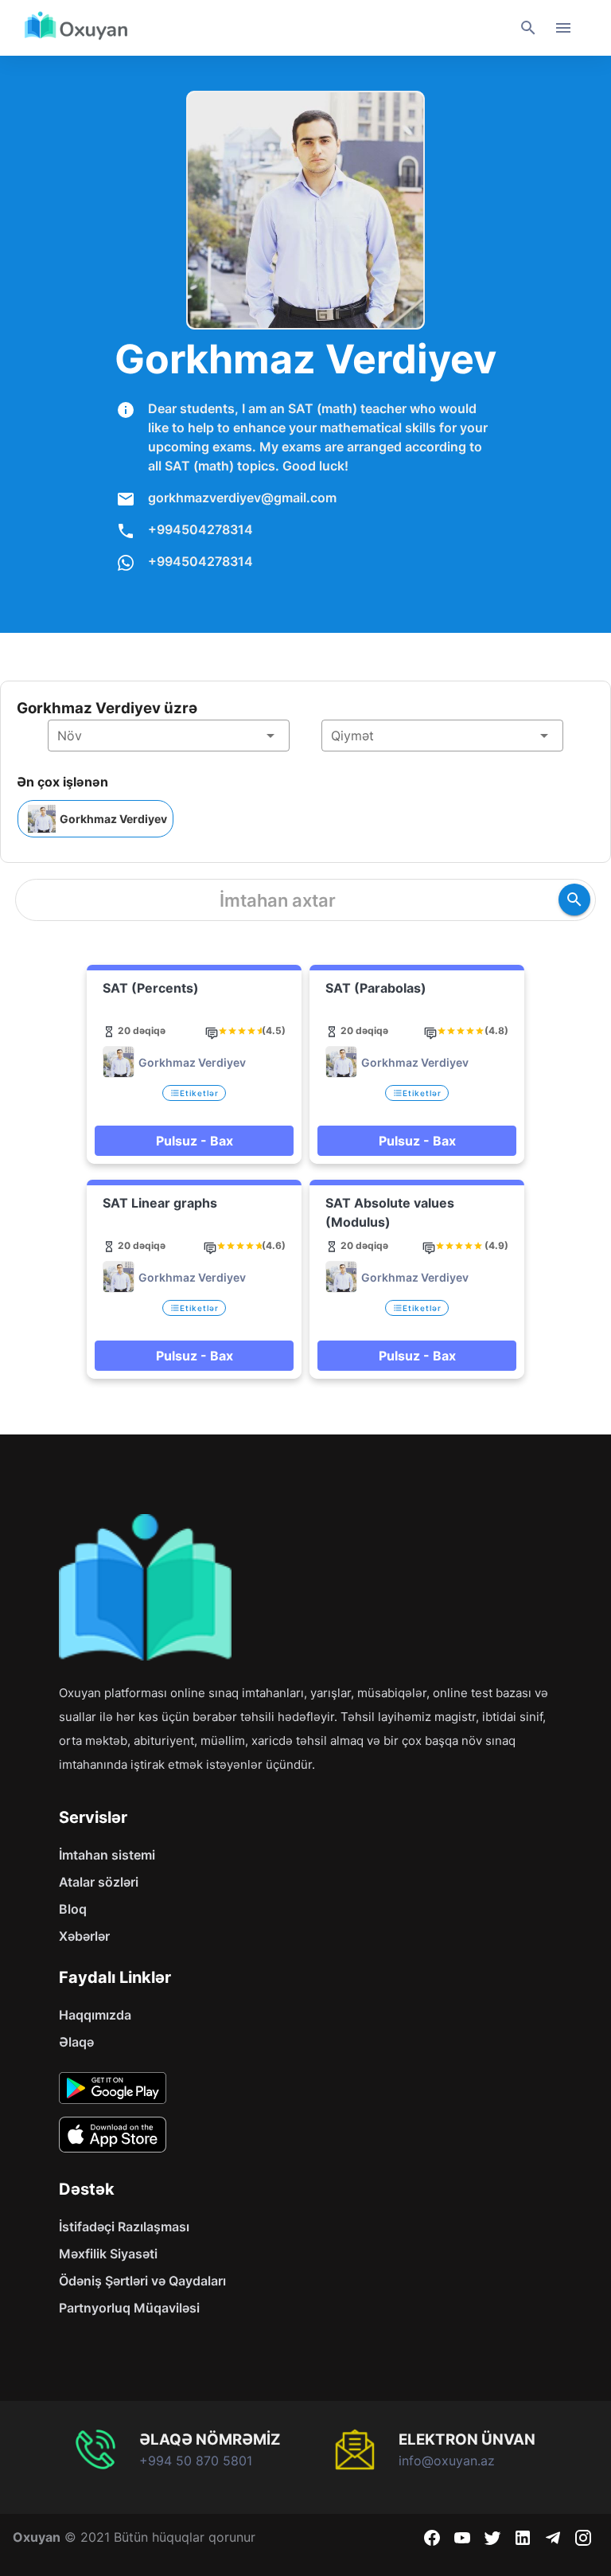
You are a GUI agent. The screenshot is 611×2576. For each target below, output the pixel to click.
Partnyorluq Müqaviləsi (129, 2308)
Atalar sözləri (99, 1882)
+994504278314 (200, 529)
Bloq (73, 1909)
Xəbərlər (84, 1936)
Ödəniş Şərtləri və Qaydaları (142, 2281)
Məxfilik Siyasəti (108, 2254)
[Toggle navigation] (563, 28)
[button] (169, 736)
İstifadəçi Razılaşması (124, 2227)
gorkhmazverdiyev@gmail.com (242, 498)
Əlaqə (76, 2042)
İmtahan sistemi (107, 1855)
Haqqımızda (95, 2015)
